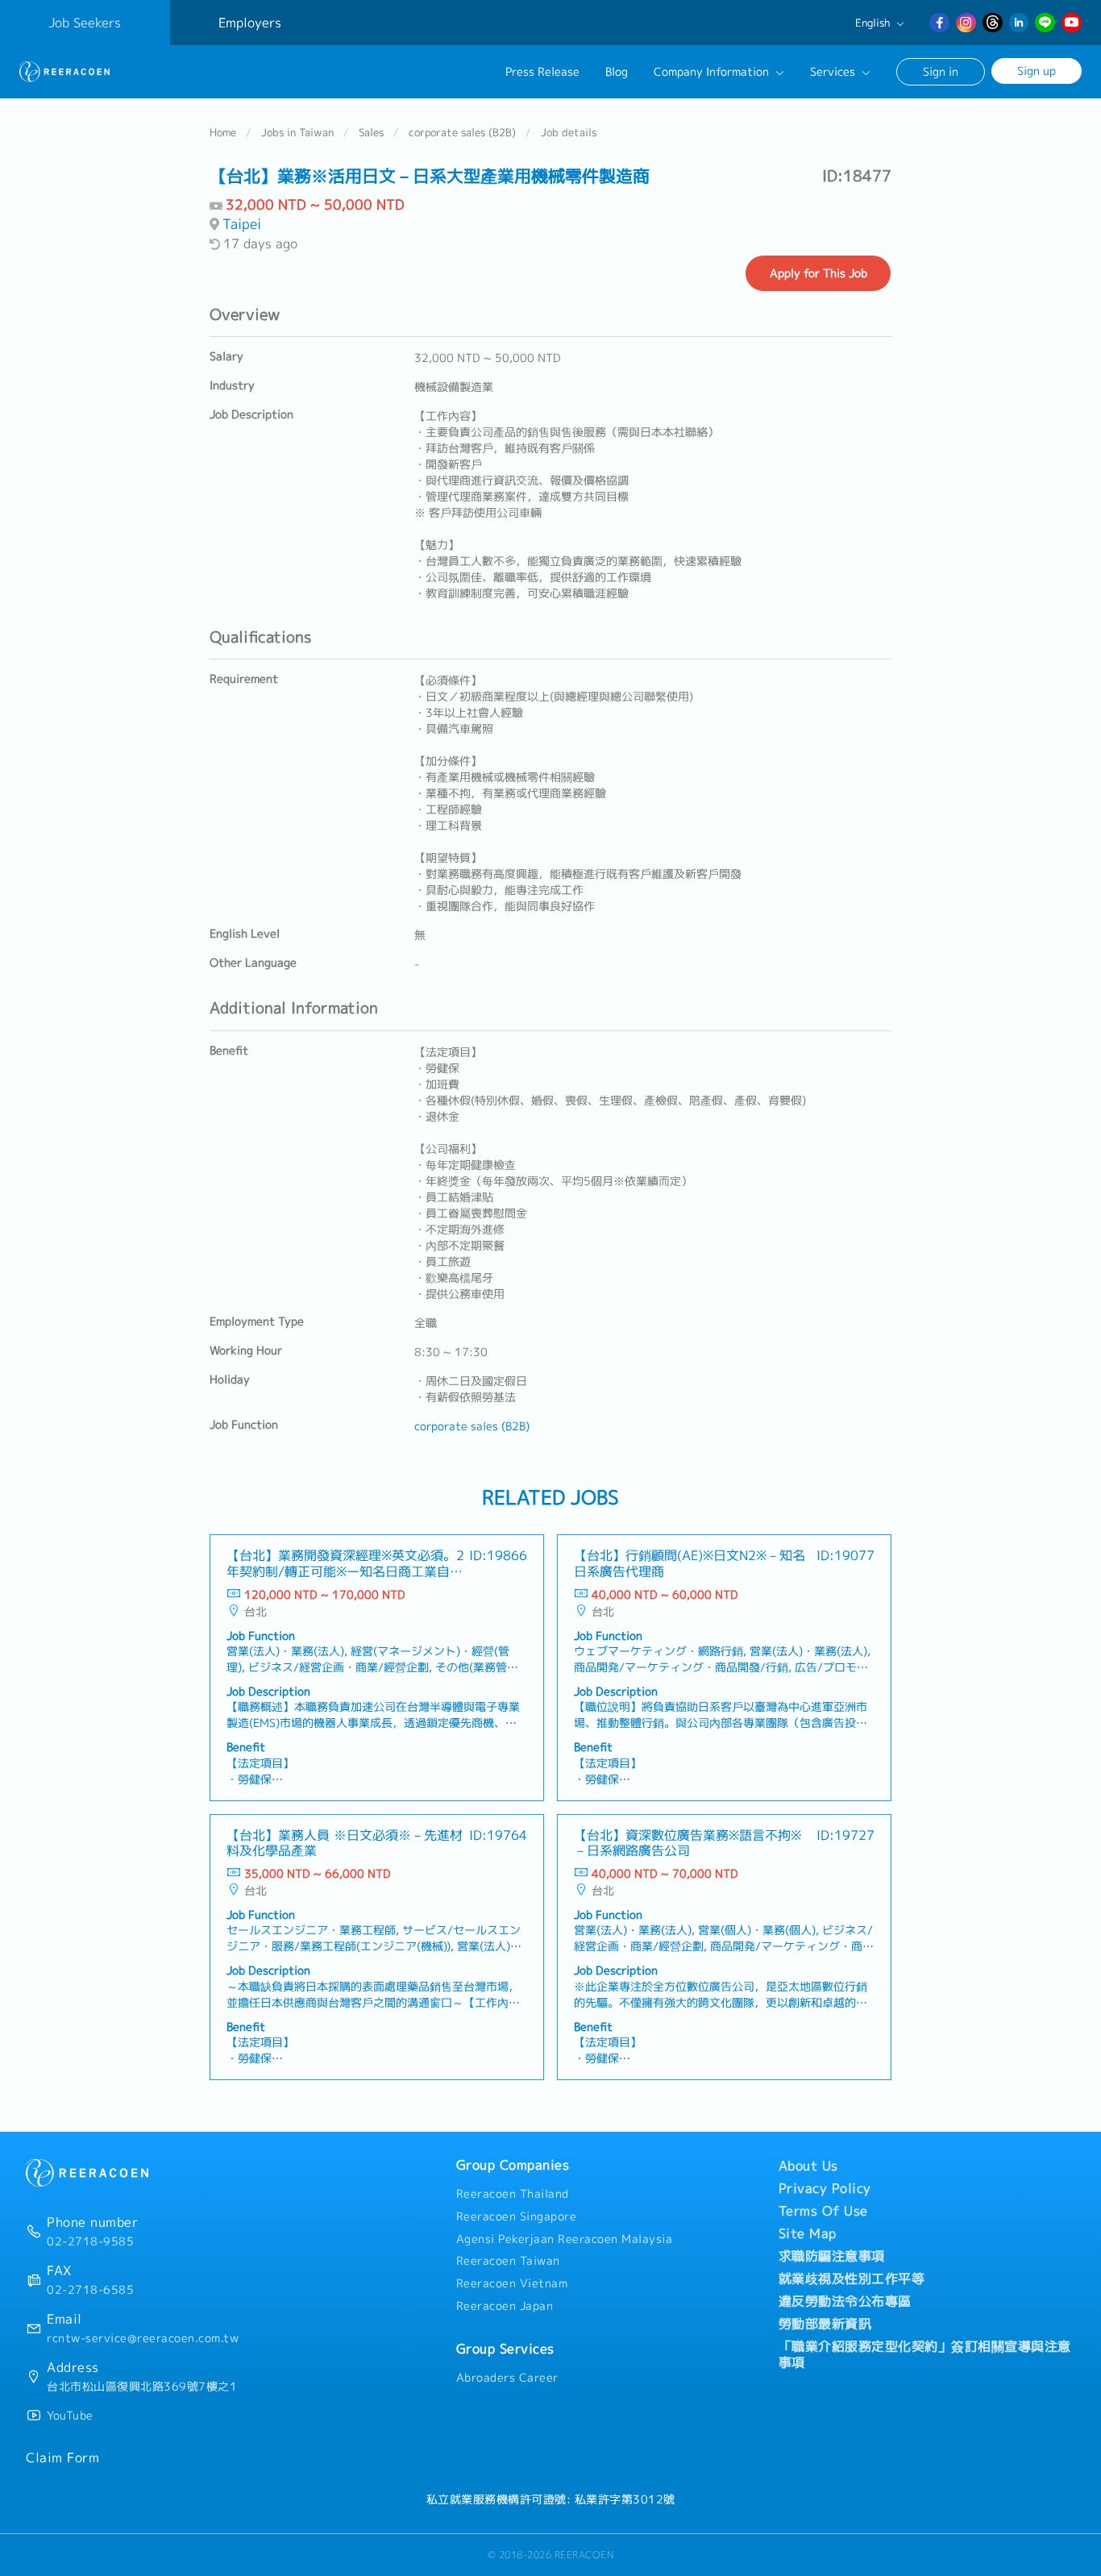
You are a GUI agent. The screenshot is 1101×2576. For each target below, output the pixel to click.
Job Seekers (85, 23)
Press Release (542, 72)
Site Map (808, 2233)
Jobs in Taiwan (297, 132)
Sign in (941, 71)
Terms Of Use (823, 2211)
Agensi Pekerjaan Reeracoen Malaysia (565, 2239)
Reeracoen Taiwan (508, 2261)
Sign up (1037, 71)
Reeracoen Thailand (513, 2194)
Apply (818, 273)
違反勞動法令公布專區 (845, 2301)
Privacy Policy (825, 2188)
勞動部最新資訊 (825, 2324)
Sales (371, 132)
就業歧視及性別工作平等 (852, 2278)
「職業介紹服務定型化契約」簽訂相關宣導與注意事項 (925, 2354)
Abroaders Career (507, 2378)
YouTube (70, 2416)
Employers (250, 23)
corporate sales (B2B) (462, 132)
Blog (617, 72)
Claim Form (62, 2457)
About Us (808, 2166)
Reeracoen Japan (505, 2306)
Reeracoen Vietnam (512, 2283)
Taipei (242, 224)
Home (223, 132)
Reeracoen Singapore (517, 2216)
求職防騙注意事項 (832, 2256)
